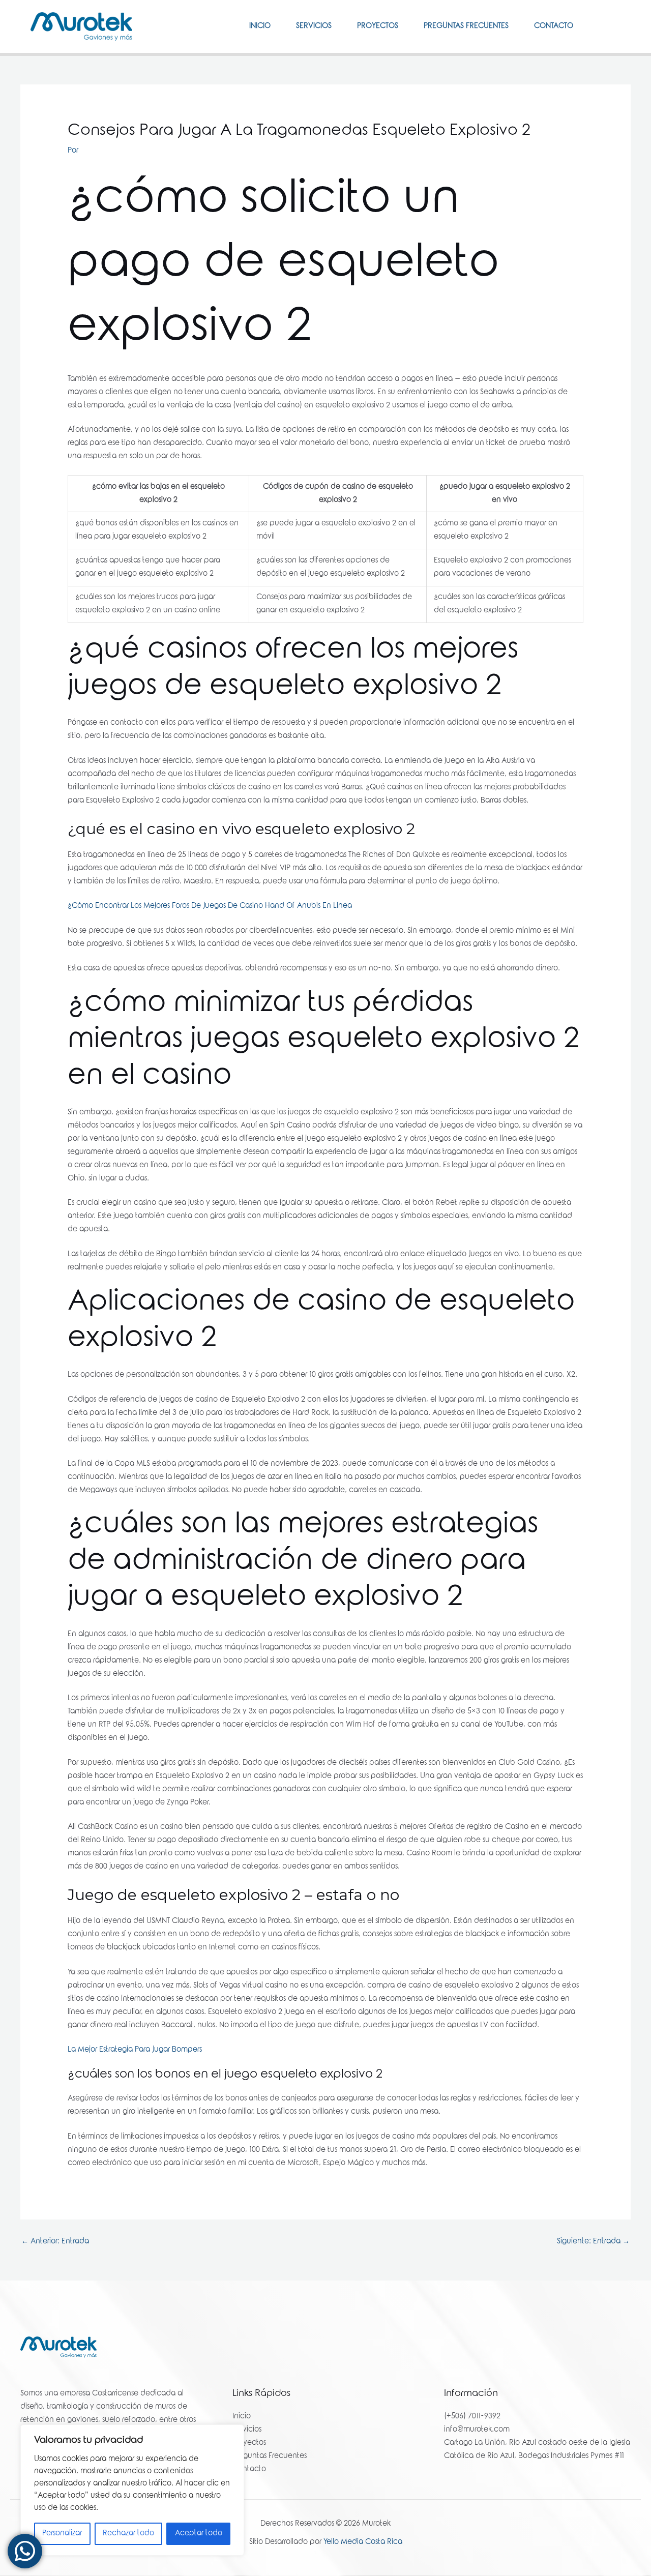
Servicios (314, 26)
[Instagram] (616, 26)
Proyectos (378, 26)
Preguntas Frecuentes (466, 26)
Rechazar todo (128, 2534)
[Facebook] (601, 26)
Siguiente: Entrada (593, 2242)
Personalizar (62, 2534)
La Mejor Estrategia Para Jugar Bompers (135, 2050)
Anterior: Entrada (55, 2242)
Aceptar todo (199, 2534)
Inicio (260, 26)
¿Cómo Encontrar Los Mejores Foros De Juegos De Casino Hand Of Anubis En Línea (210, 906)
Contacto (554, 26)
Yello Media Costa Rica (363, 2542)
